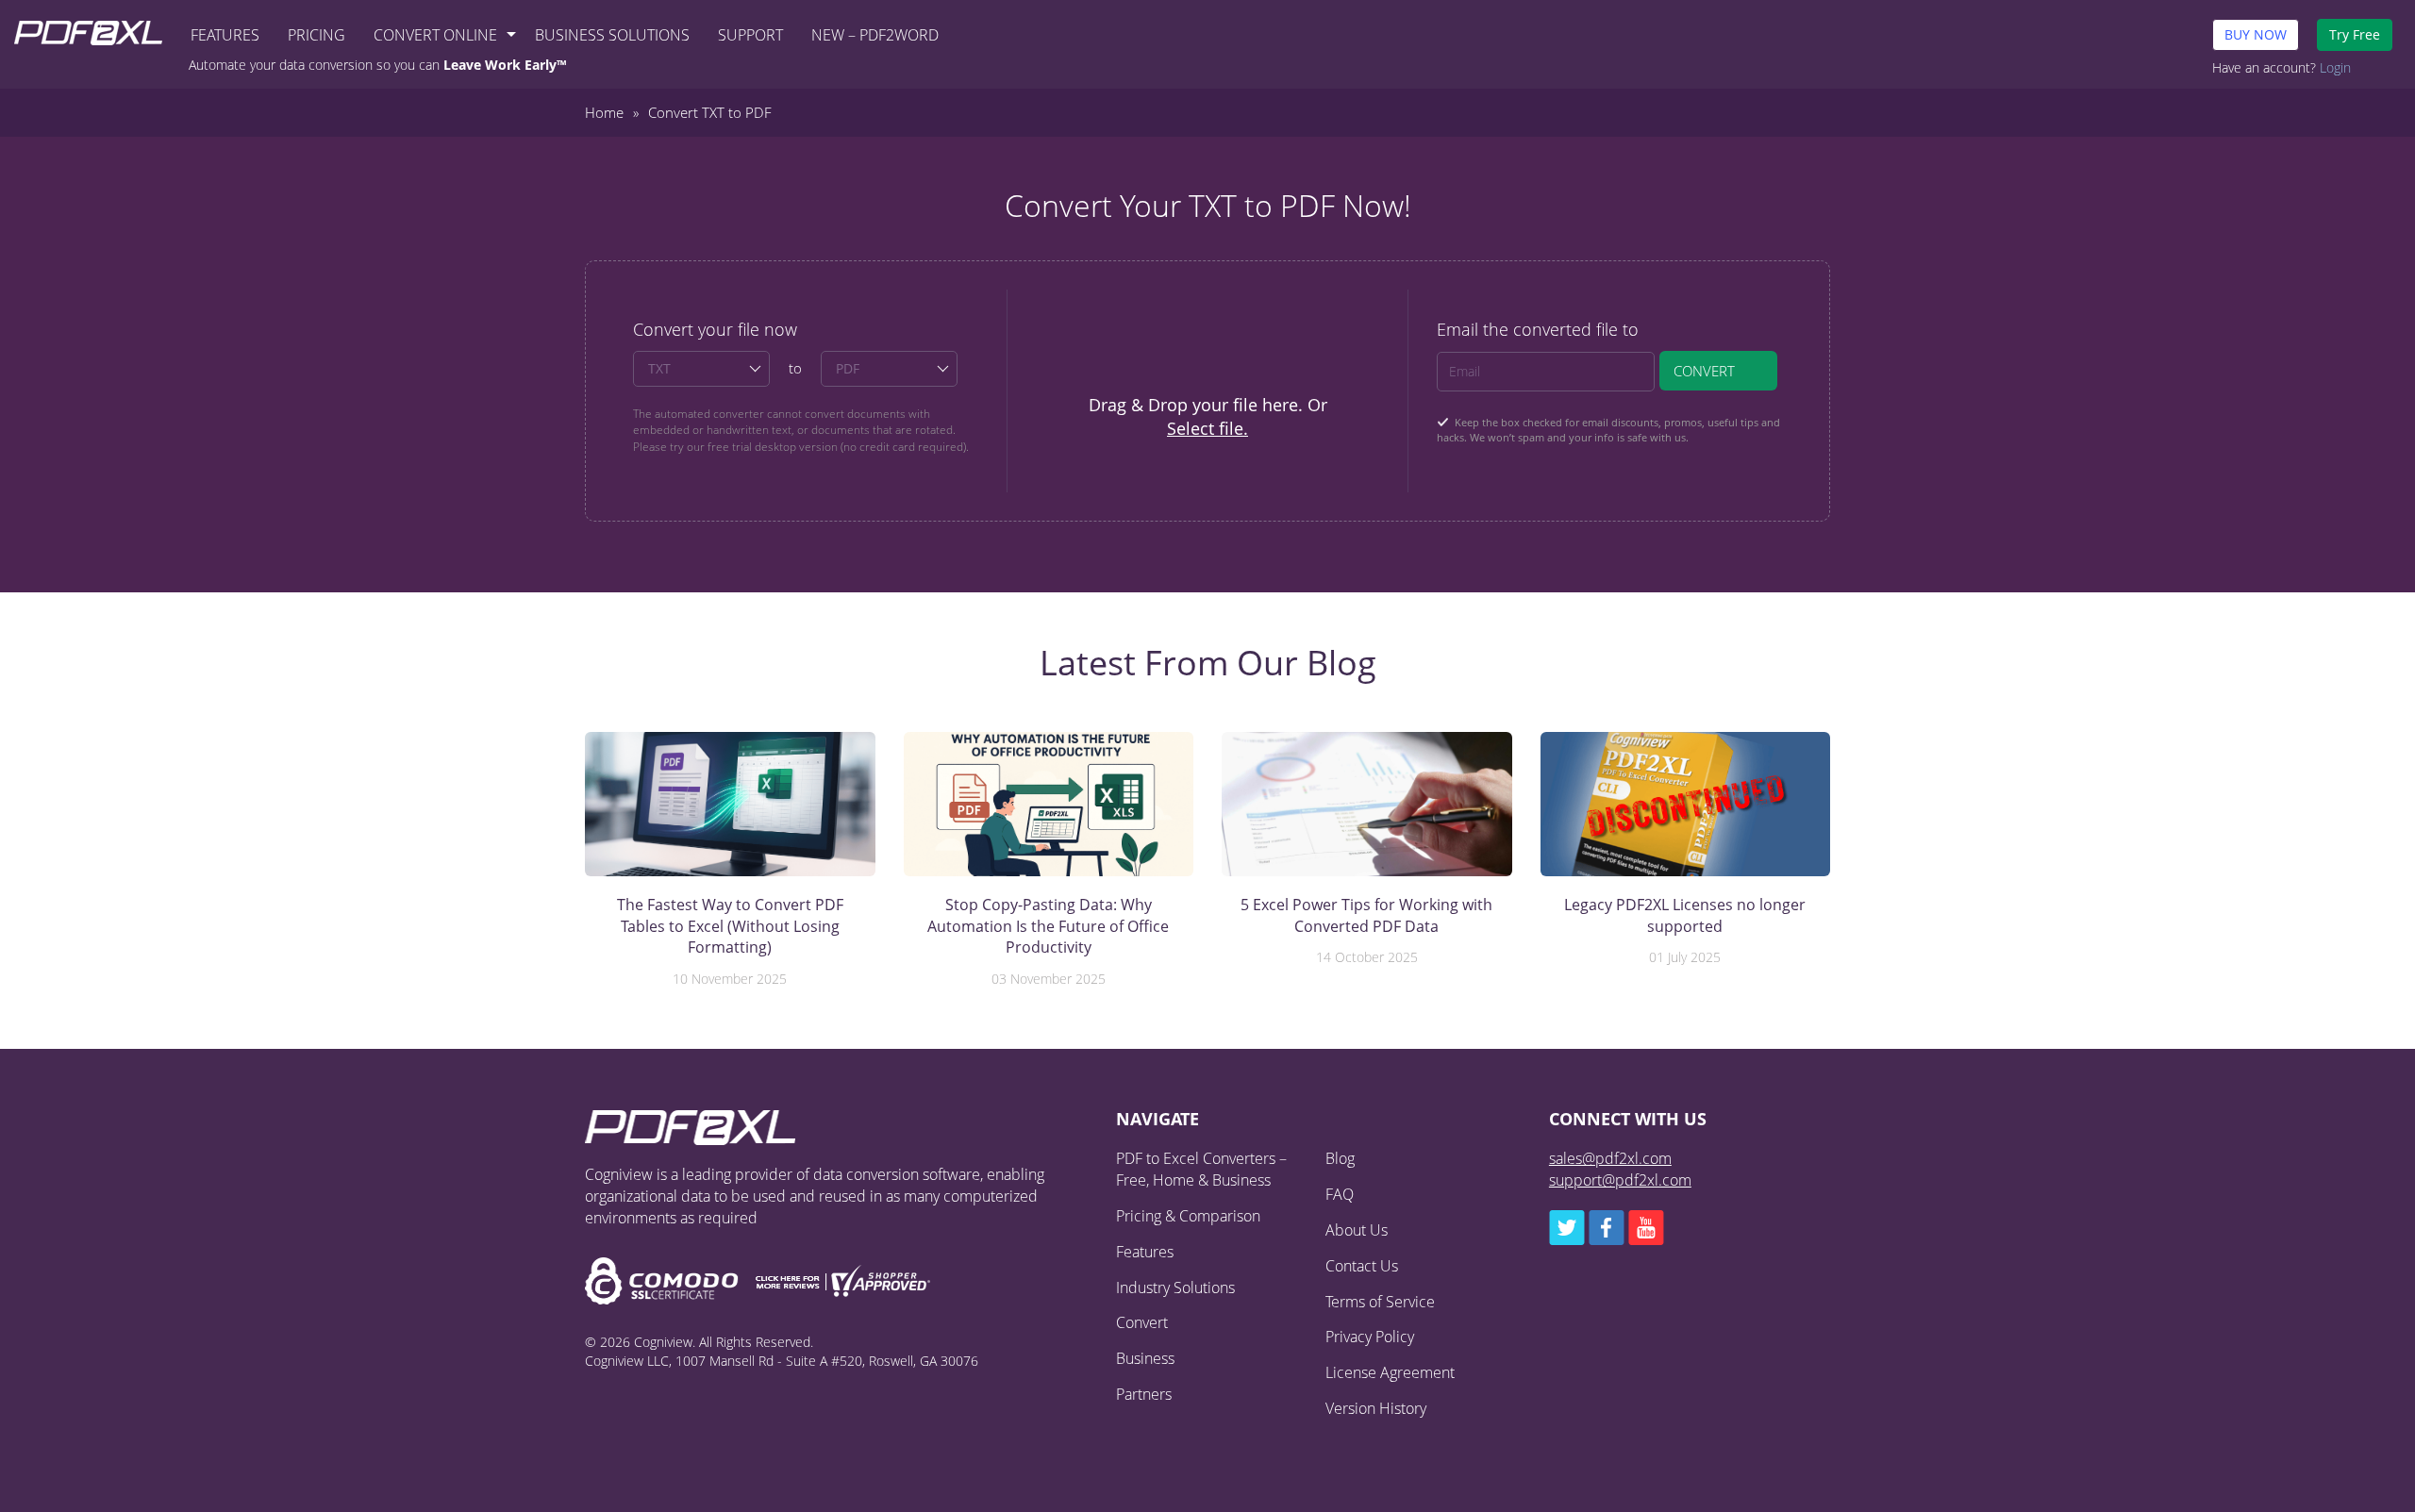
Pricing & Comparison (1188, 1216)
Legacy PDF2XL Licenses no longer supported (1685, 915)
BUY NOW (2256, 34)
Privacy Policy (1370, 1337)
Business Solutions (612, 35)
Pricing (316, 35)
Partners (1144, 1394)
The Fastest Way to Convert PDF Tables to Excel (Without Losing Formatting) (730, 926)
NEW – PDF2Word (875, 35)
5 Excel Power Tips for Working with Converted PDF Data (1366, 915)
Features (225, 35)
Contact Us (1362, 1266)
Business (1145, 1358)
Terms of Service (1380, 1302)
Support (750, 35)
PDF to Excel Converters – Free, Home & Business (1201, 1169)
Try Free (2355, 34)
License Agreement (1390, 1372)
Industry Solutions (1175, 1288)
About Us (1357, 1230)
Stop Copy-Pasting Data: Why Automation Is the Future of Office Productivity (1048, 926)
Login (2335, 67)
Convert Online (435, 35)
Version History (1376, 1408)
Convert (1704, 371)
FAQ (1340, 1194)
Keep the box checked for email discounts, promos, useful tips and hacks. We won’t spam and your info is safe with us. (1608, 430)
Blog (1340, 1158)
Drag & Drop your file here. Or (1208, 417)
